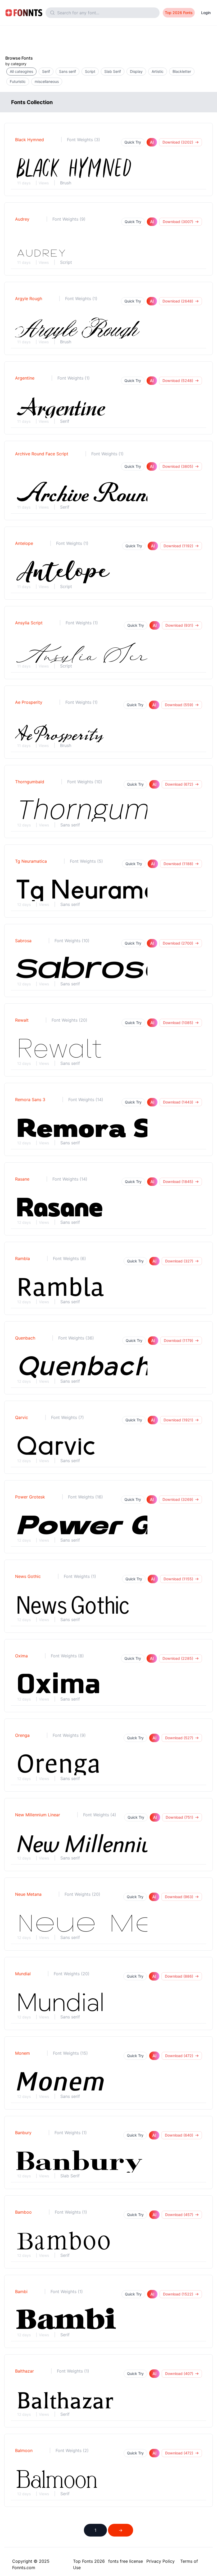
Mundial (23, 1974)
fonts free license (126, 2561)
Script (66, 262)
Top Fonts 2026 (89, 2561)
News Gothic (28, 1576)
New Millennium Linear (38, 1815)
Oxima (21, 1656)
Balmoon (24, 2450)
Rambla (22, 1258)
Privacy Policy (161, 2561)
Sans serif (70, 825)
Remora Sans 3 (30, 1100)
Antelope (24, 543)
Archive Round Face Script (42, 454)
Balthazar (24, 2371)
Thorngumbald (30, 782)
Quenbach (25, 1338)
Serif (65, 421)
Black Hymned (30, 140)
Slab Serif (70, 2176)
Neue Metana (28, 1894)
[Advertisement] (108, 38)
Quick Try (133, 142)
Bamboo (23, 2212)
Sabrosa (23, 941)
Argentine (25, 378)
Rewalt (22, 1020)
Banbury (23, 2133)
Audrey (22, 219)
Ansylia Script (29, 623)
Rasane (22, 1179)
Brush (66, 183)
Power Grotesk (30, 1497)
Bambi (21, 2292)
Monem (22, 2053)
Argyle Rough (29, 299)
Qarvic (22, 1417)
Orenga (22, 1735)
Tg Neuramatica (31, 861)
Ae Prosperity (29, 702)
